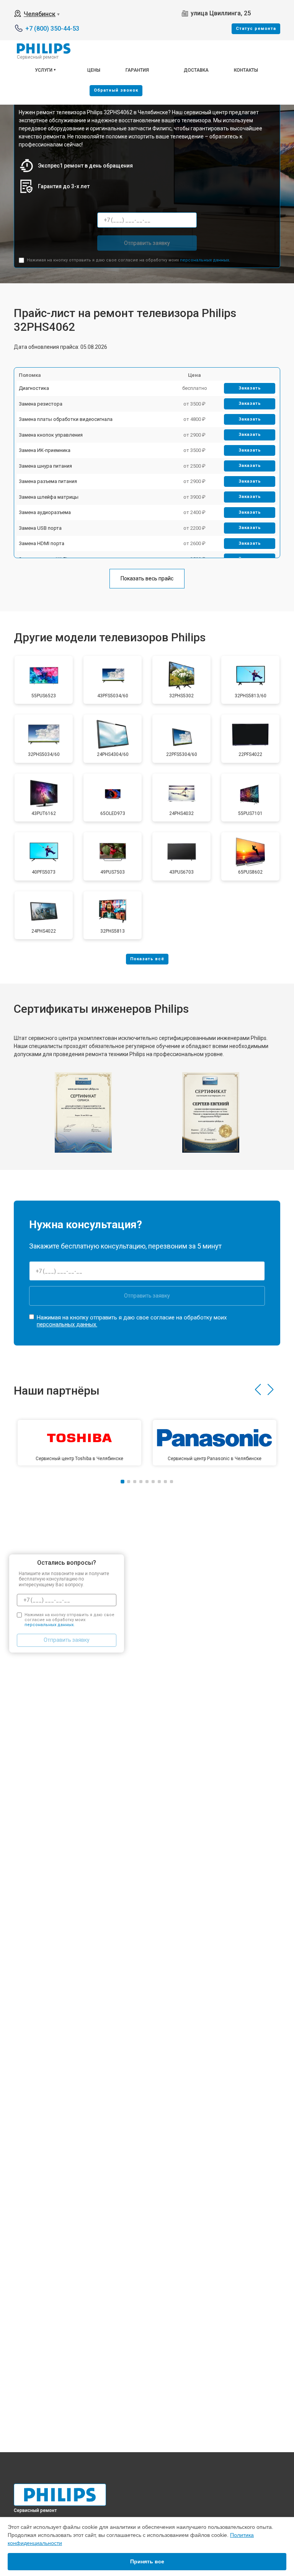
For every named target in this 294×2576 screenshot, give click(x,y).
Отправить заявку (147, 243)
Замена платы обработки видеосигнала (66, 419)
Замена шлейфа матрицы (49, 497)
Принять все (147, 2561)
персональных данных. (205, 260)
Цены (94, 70)
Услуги (44, 70)
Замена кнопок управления (51, 435)
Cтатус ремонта (256, 29)
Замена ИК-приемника (45, 450)
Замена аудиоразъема (45, 512)
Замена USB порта (40, 528)
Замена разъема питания (48, 481)
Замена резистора (41, 404)
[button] (258, 1390)
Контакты (246, 70)
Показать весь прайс (147, 578)
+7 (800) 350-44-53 (52, 29)
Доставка (196, 70)
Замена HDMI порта (42, 543)
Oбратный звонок (116, 90)
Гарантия (137, 70)
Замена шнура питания (45, 466)
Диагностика (34, 388)
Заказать (250, 388)
